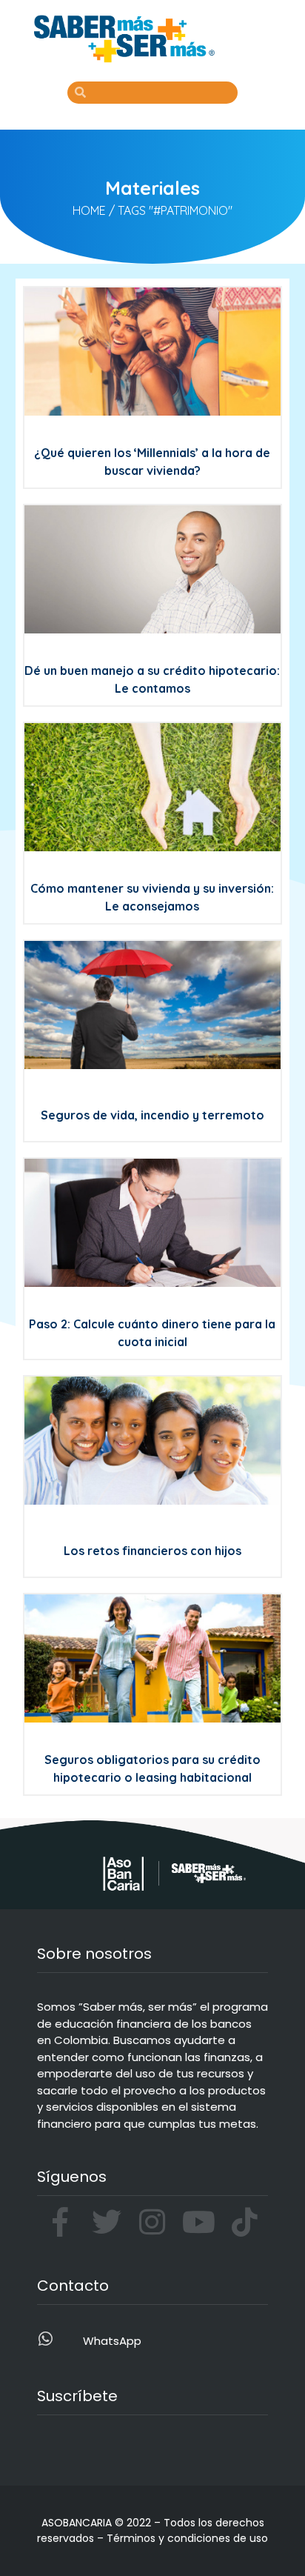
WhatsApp (112, 2341)
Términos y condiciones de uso (187, 2538)
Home (89, 210)
